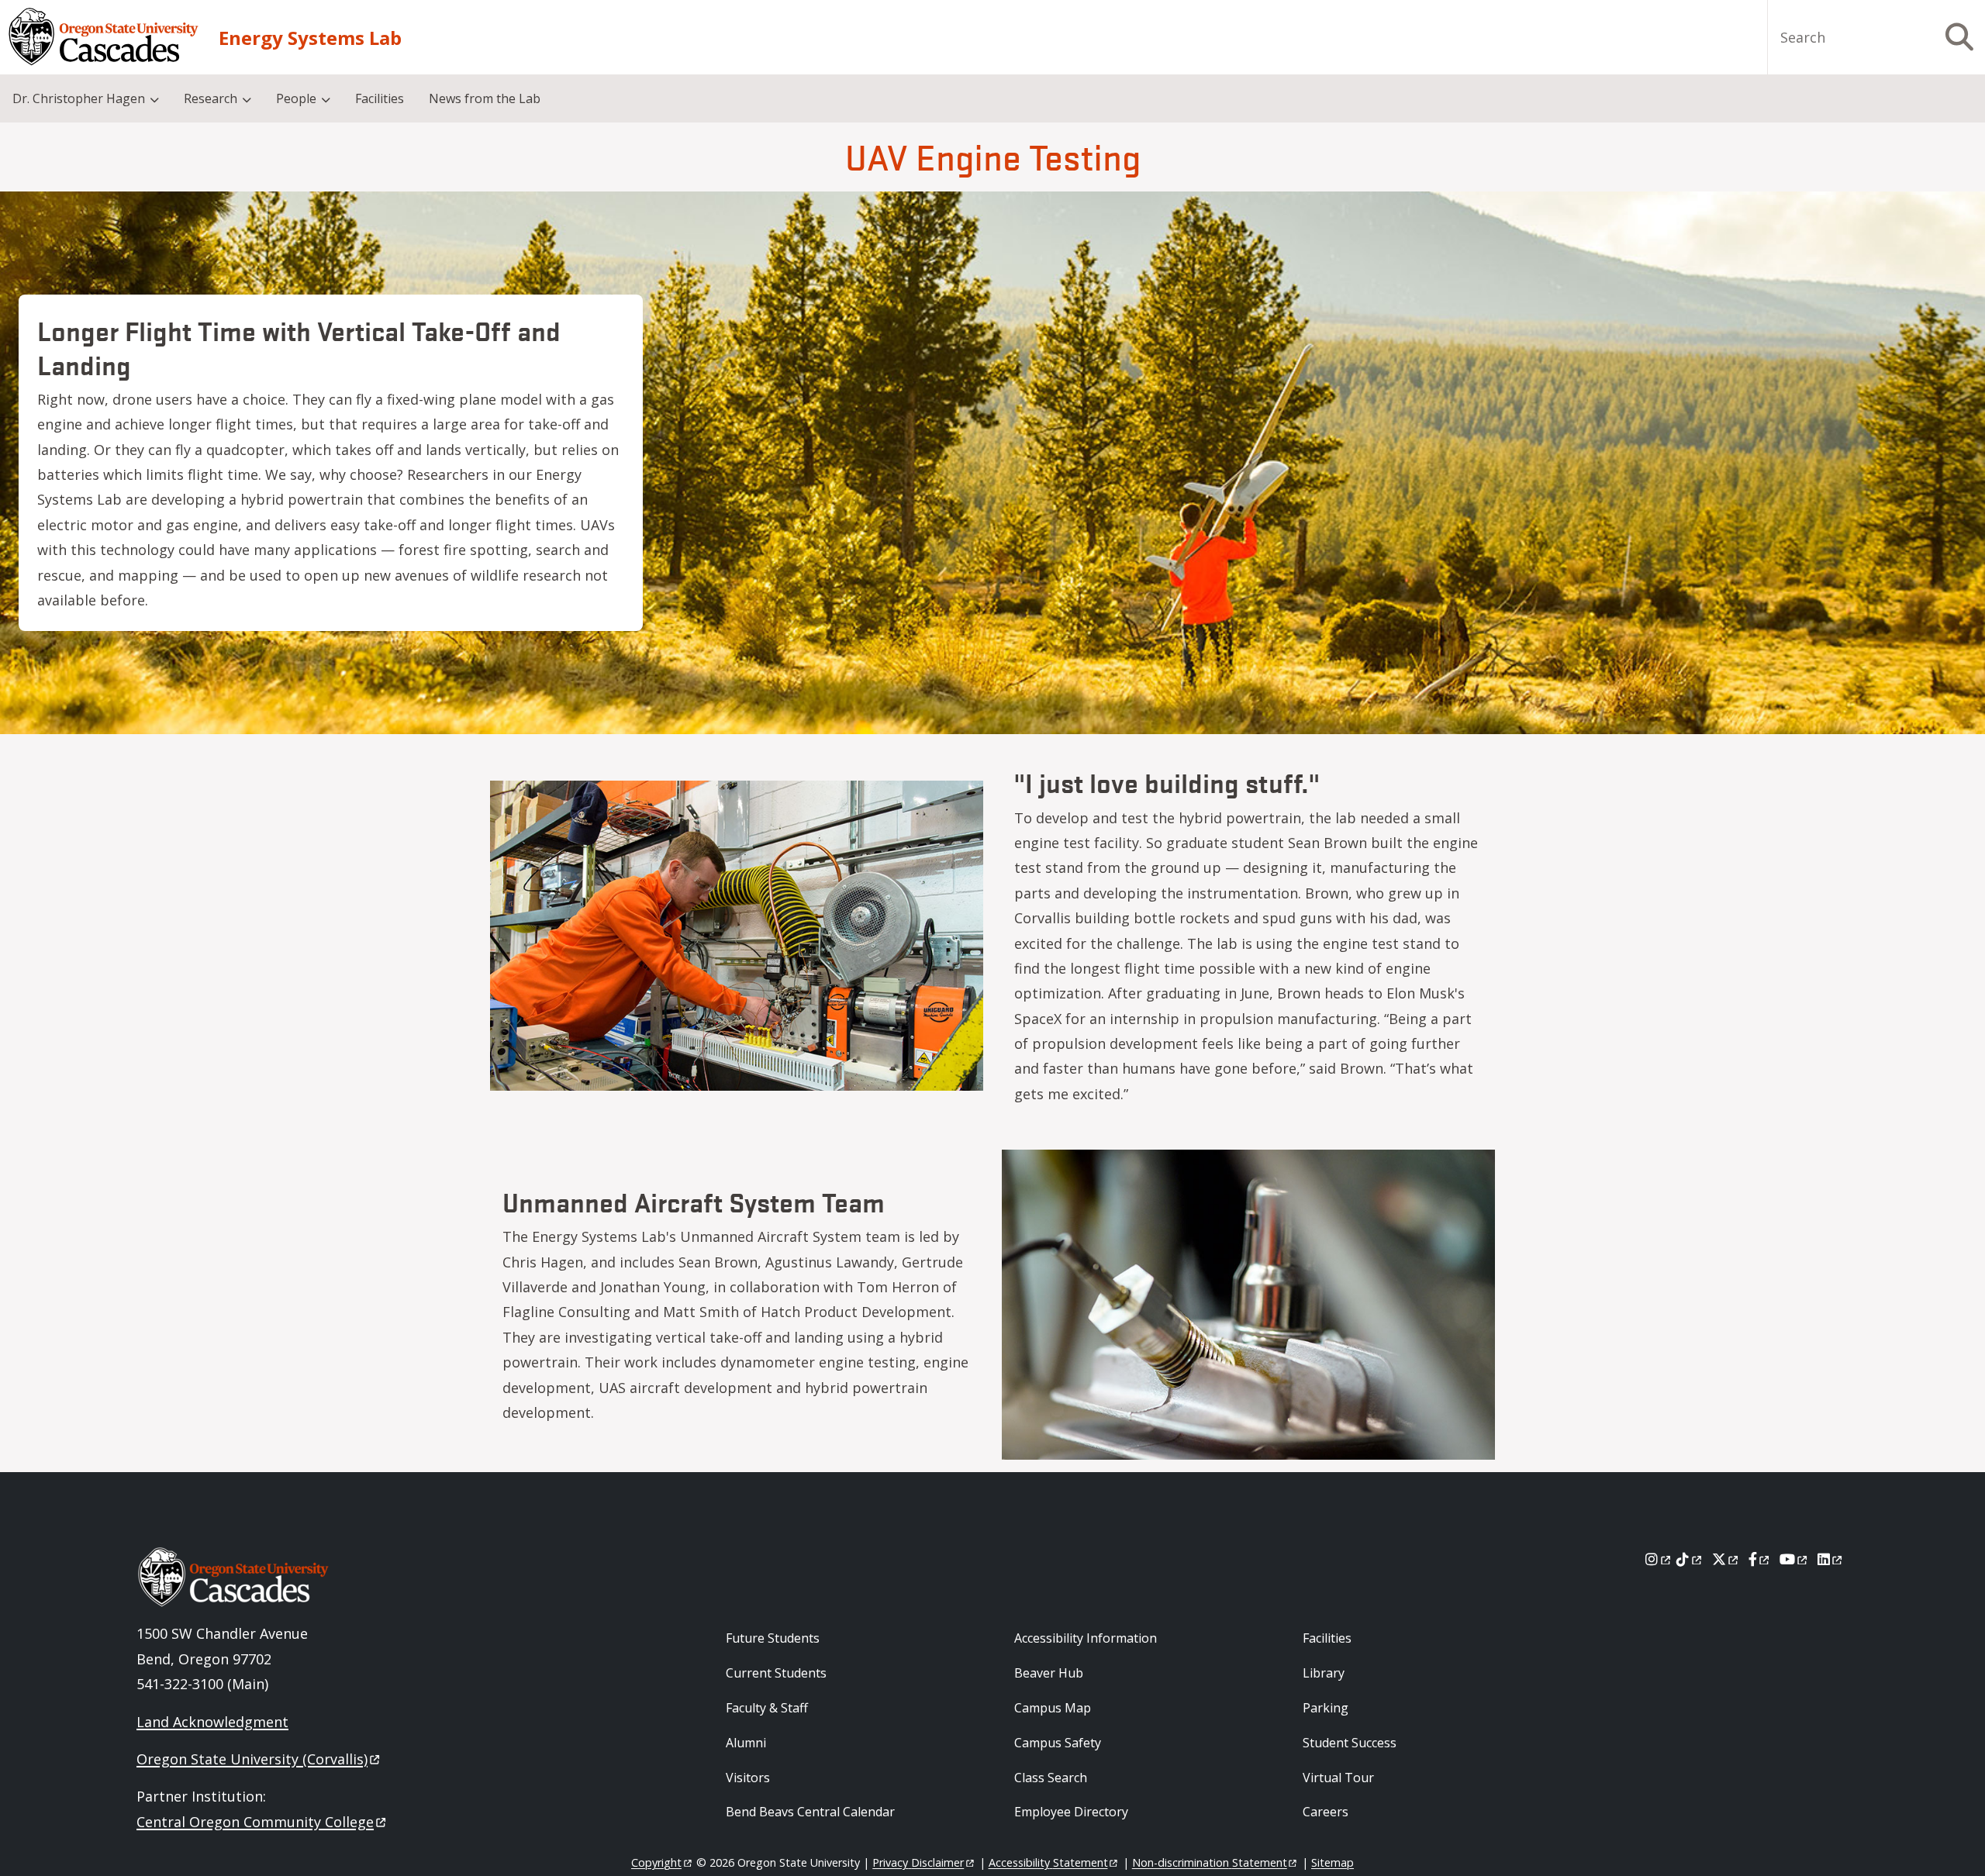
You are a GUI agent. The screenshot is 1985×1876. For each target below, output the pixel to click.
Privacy (918, 1862)
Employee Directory (1071, 1812)
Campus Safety (1058, 1743)
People (296, 98)
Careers (1326, 1812)
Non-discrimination (1210, 1862)
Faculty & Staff (767, 1708)
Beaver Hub (1049, 1673)
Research (211, 98)
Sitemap (1333, 1862)
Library (1324, 1673)
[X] (1726, 1559)
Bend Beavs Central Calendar (810, 1812)
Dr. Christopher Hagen (79, 98)
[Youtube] (1795, 1559)
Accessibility (1048, 1862)
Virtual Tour (1338, 1778)
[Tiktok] (1690, 1559)
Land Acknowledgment (212, 1722)
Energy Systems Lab (310, 38)
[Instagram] (1659, 1559)
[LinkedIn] (1831, 1559)
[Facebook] (1760, 1559)
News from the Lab (485, 98)
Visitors (748, 1778)
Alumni (746, 1743)
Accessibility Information (1086, 1638)
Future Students (773, 1638)
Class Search (1051, 1778)
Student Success (1350, 1743)
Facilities (380, 98)
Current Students (776, 1673)
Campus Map (1053, 1708)
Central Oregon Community (255, 1822)
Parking (1326, 1708)
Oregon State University (252, 1759)
